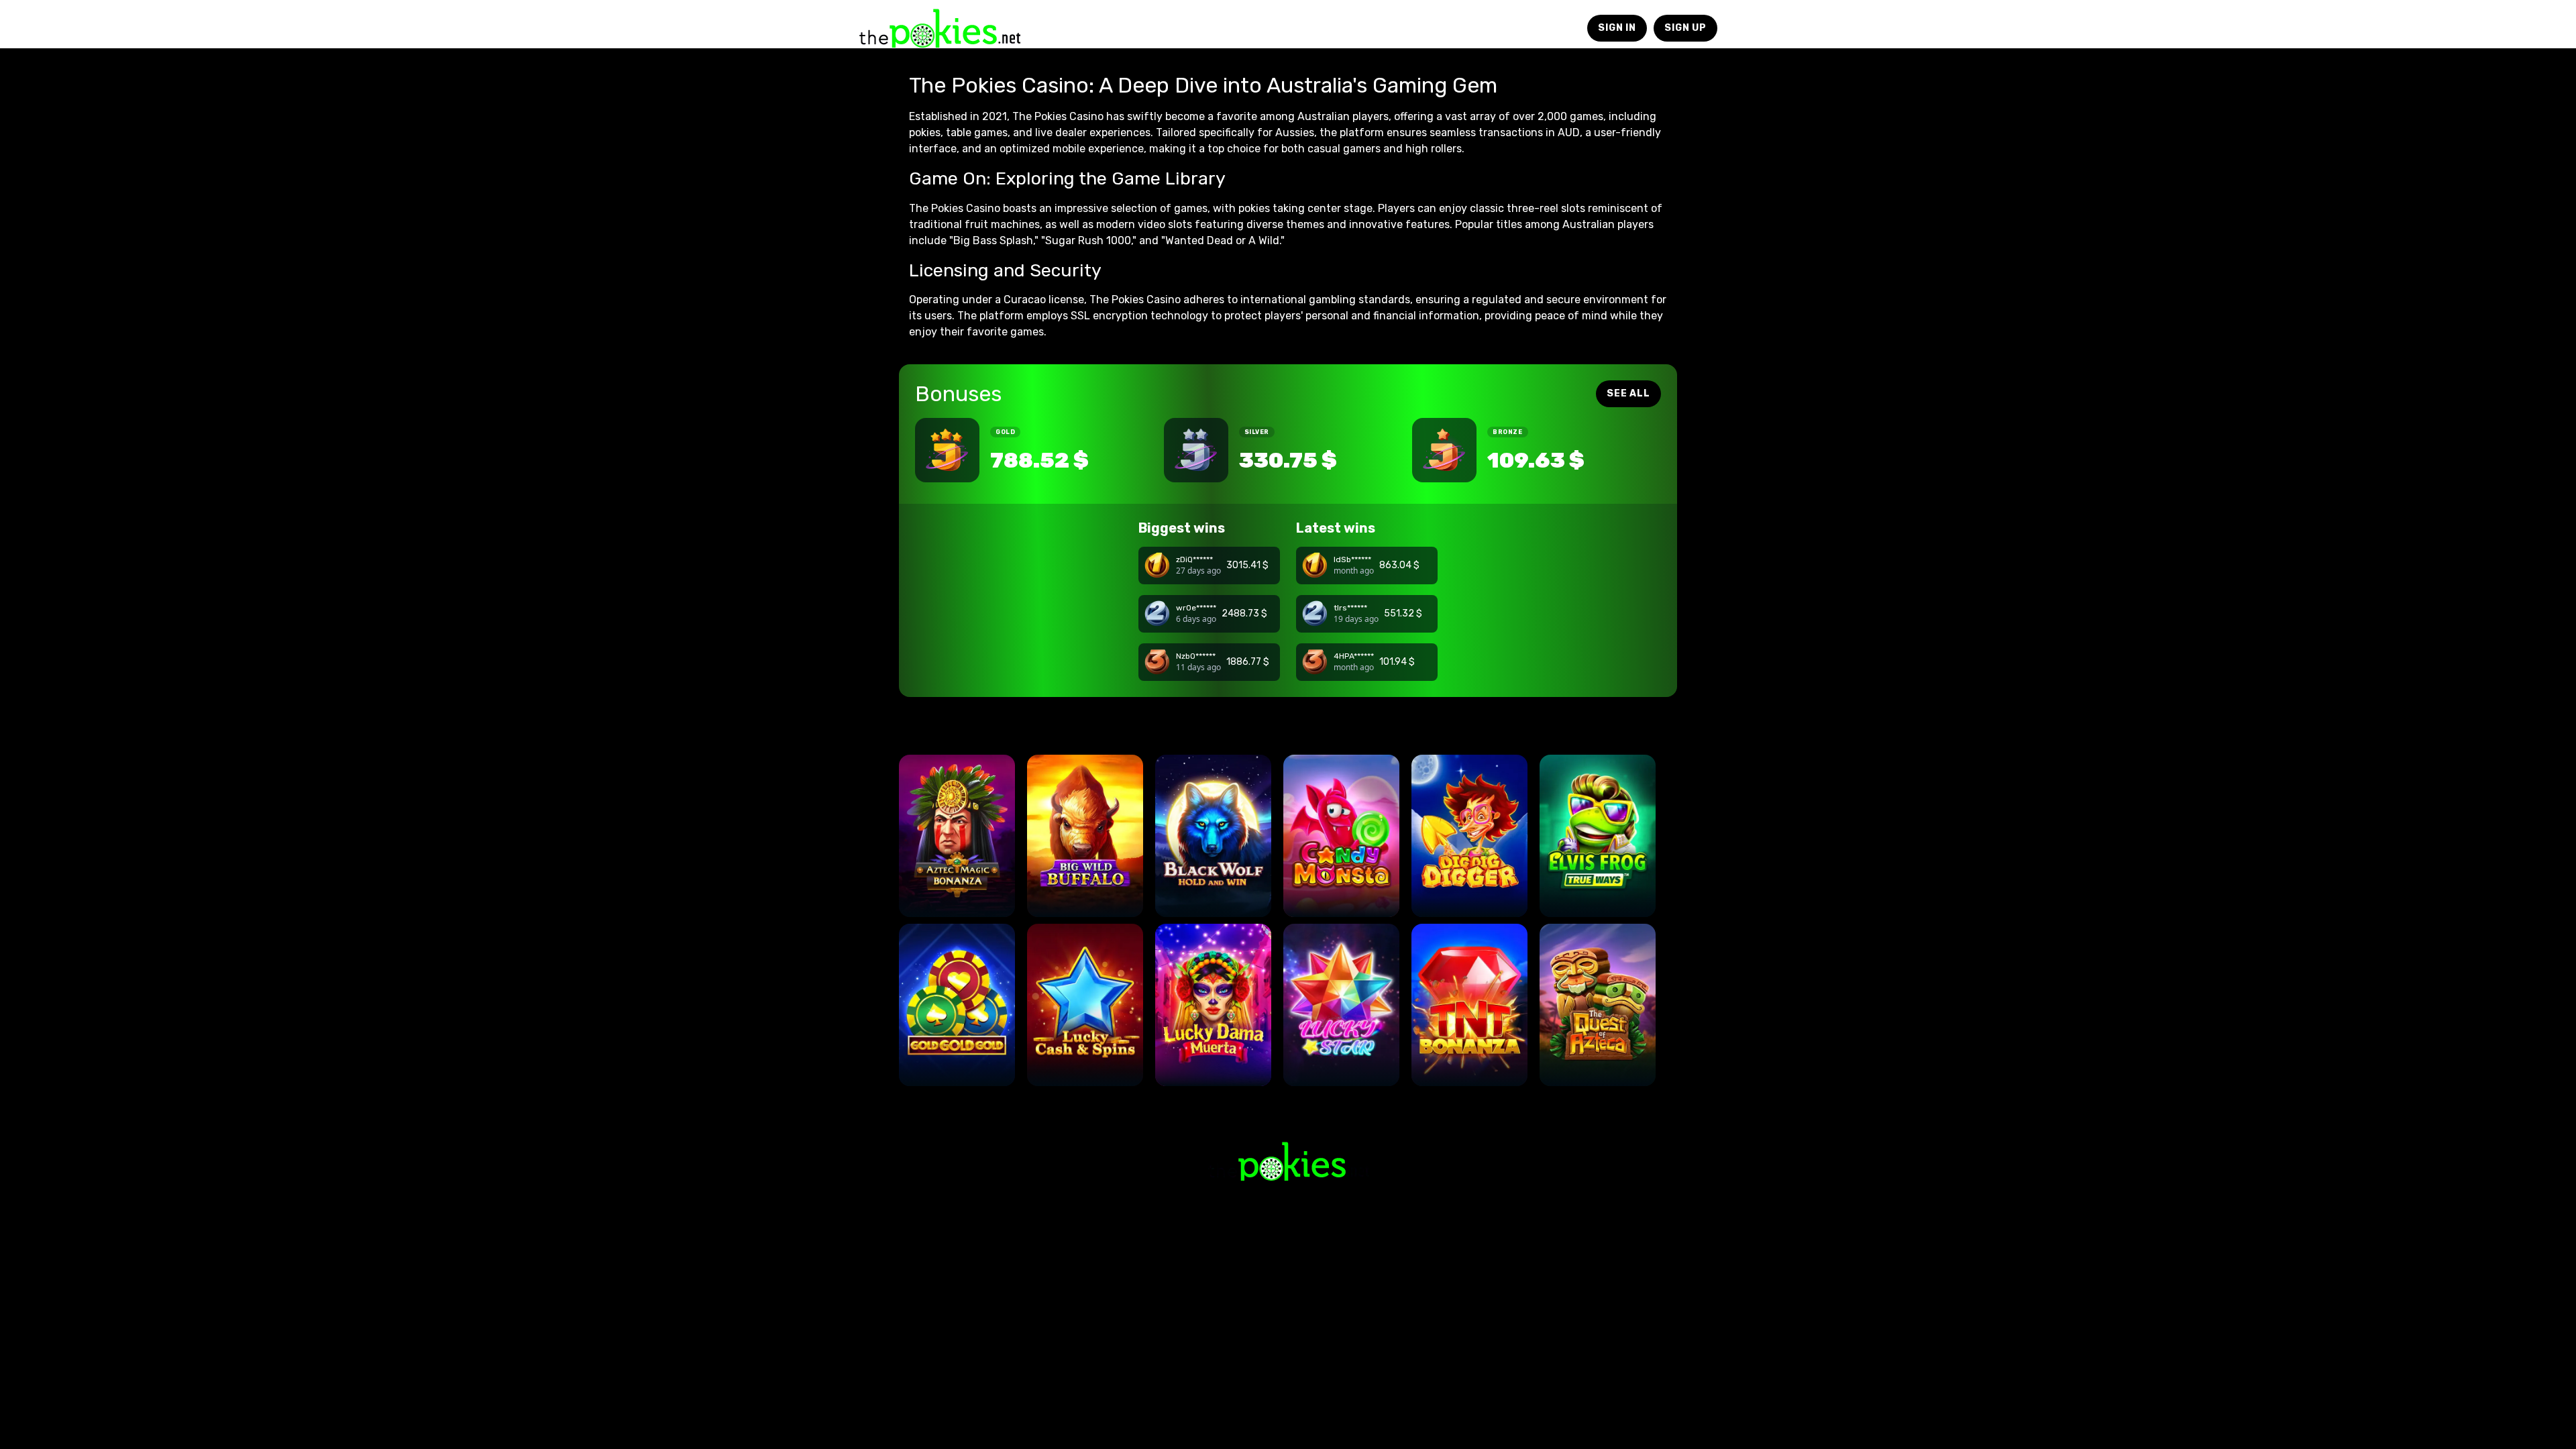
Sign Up (1685, 28)
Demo (957, 893)
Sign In (1617, 28)
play (957, 855)
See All (1628, 393)
